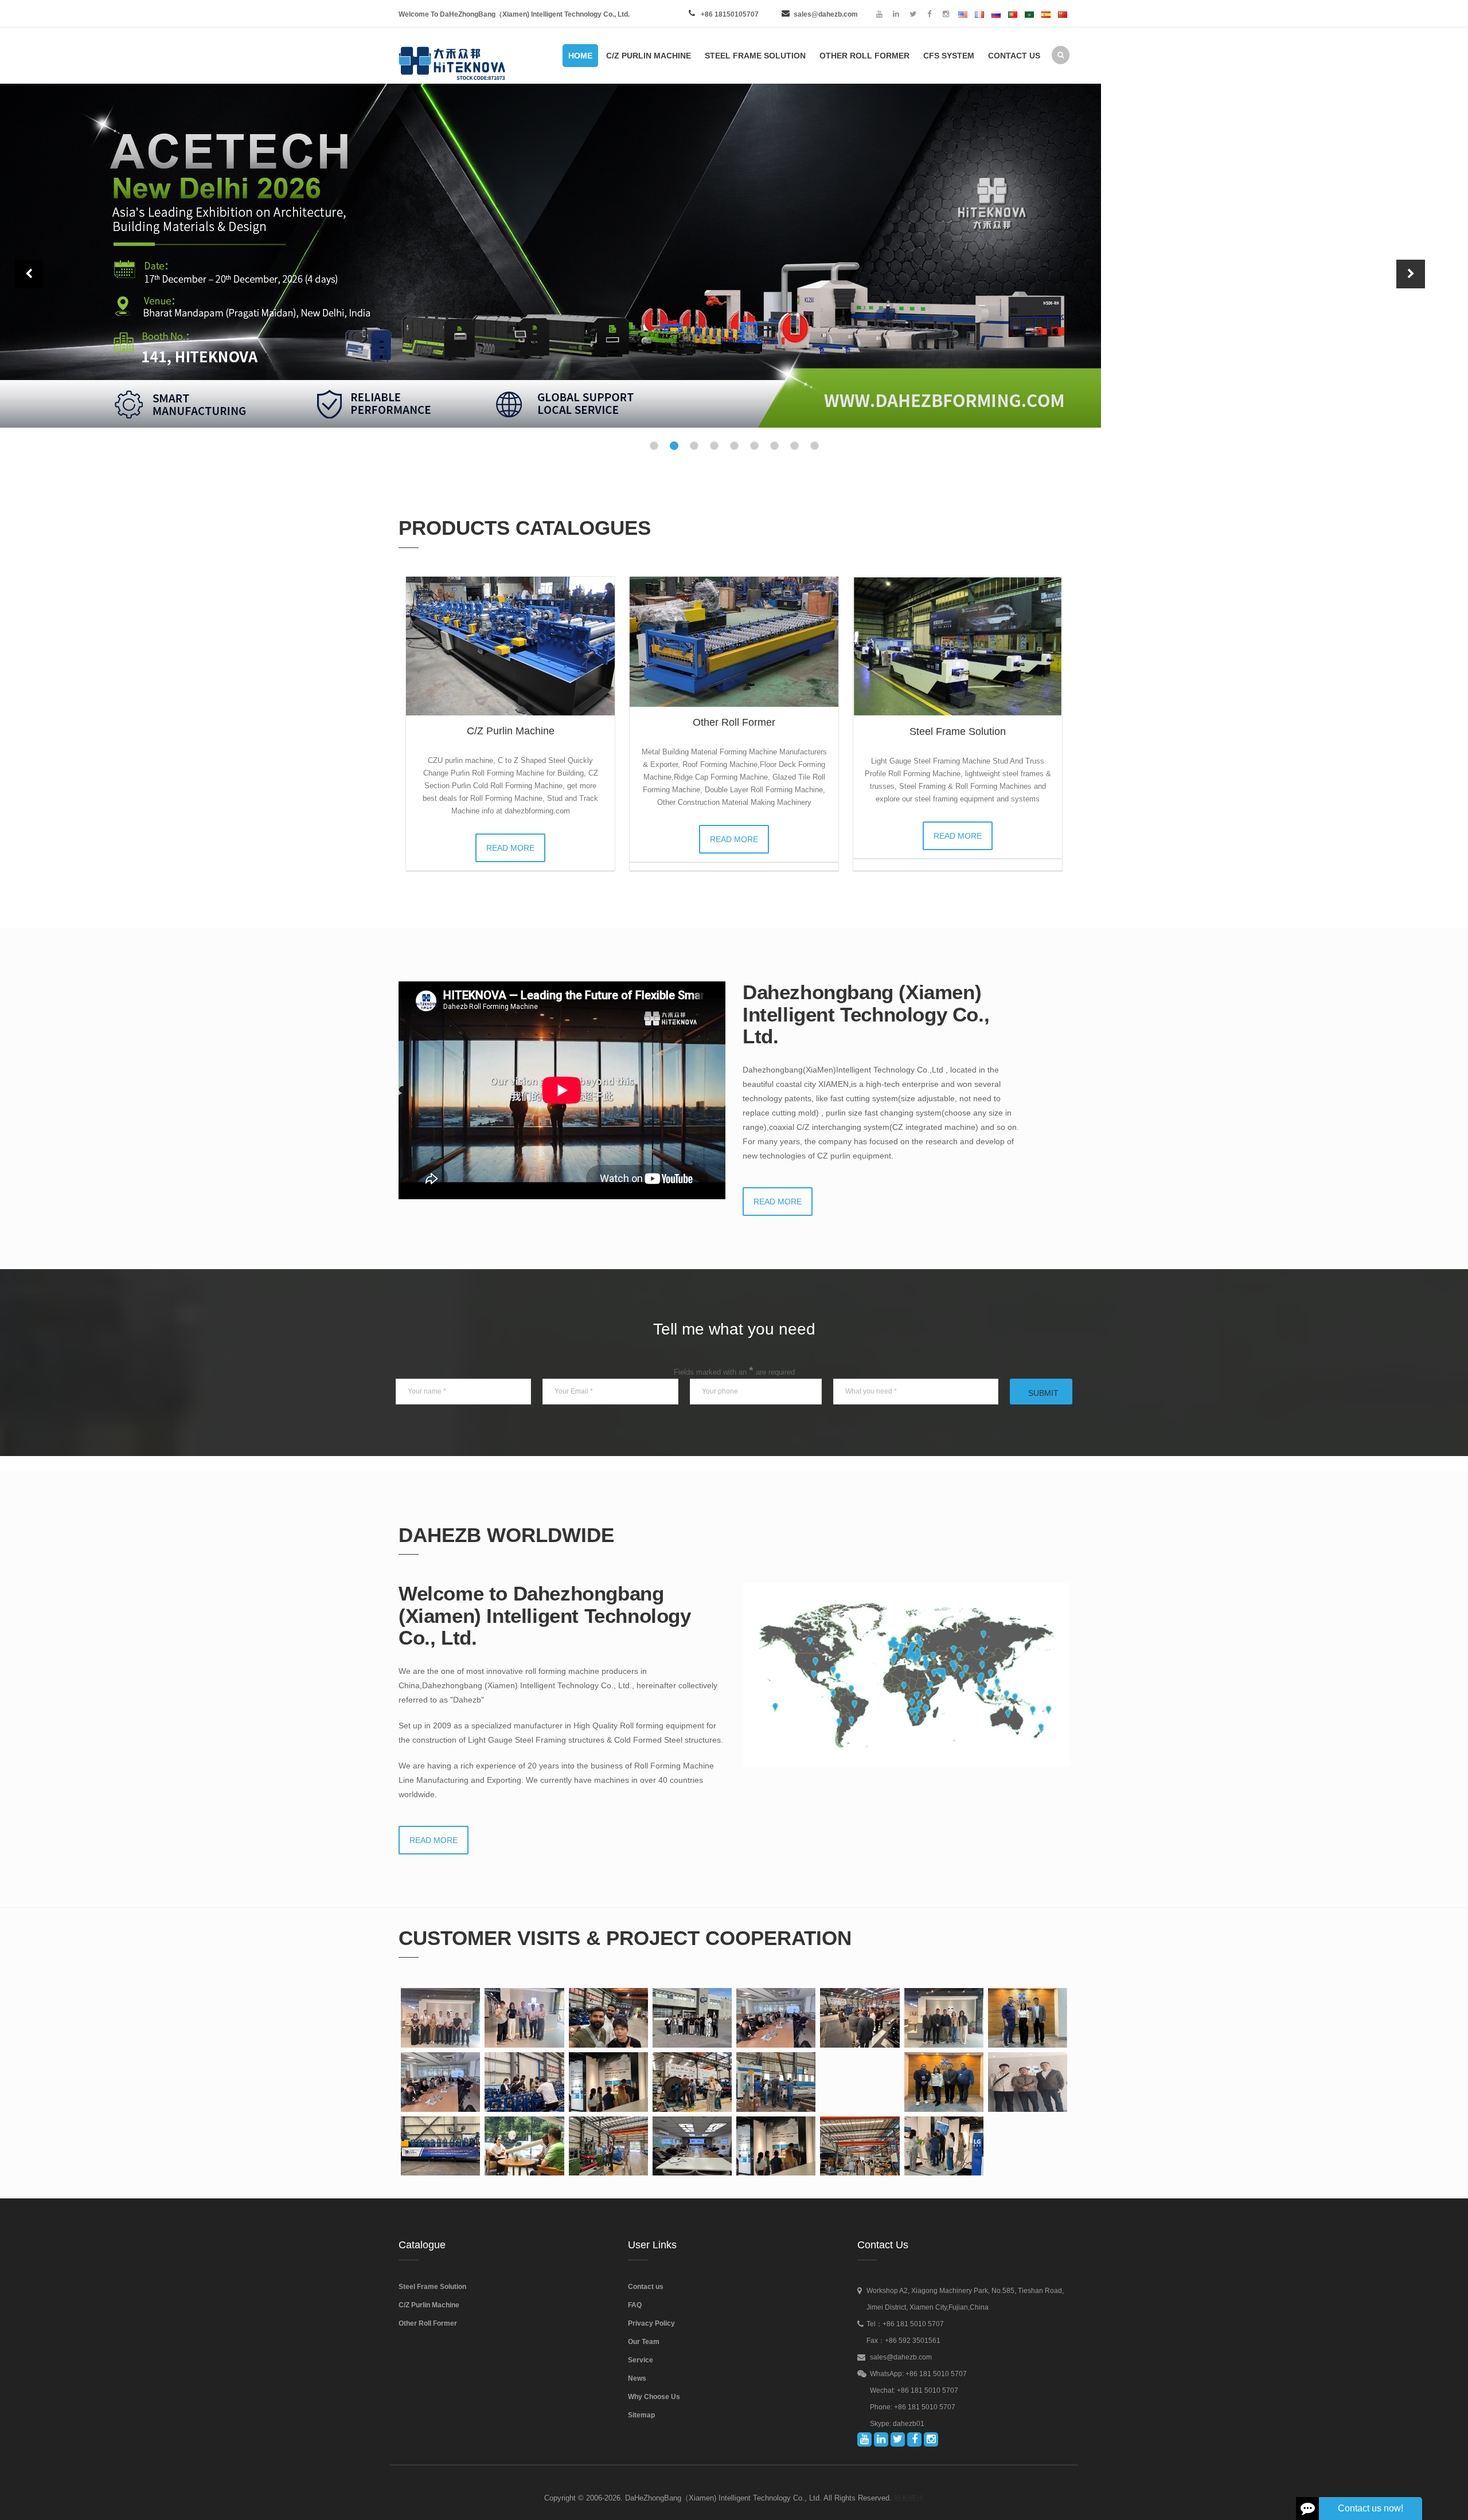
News (637, 2378)
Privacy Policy (651, 2323)
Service (641, 2360)
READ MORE (510, 848)
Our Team (644, 2342)
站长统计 (909, 2498)
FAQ (635, 2305)
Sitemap (641, 2415)
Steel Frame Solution (958, 731)
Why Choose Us (654, 2397)
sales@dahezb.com (826, 14)
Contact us (646, 2287)
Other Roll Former (734, 722)
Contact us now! (1371, 2508)
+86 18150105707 (730, 14)
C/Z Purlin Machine (511, 731)
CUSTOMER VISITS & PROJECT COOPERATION (625, 1938)
